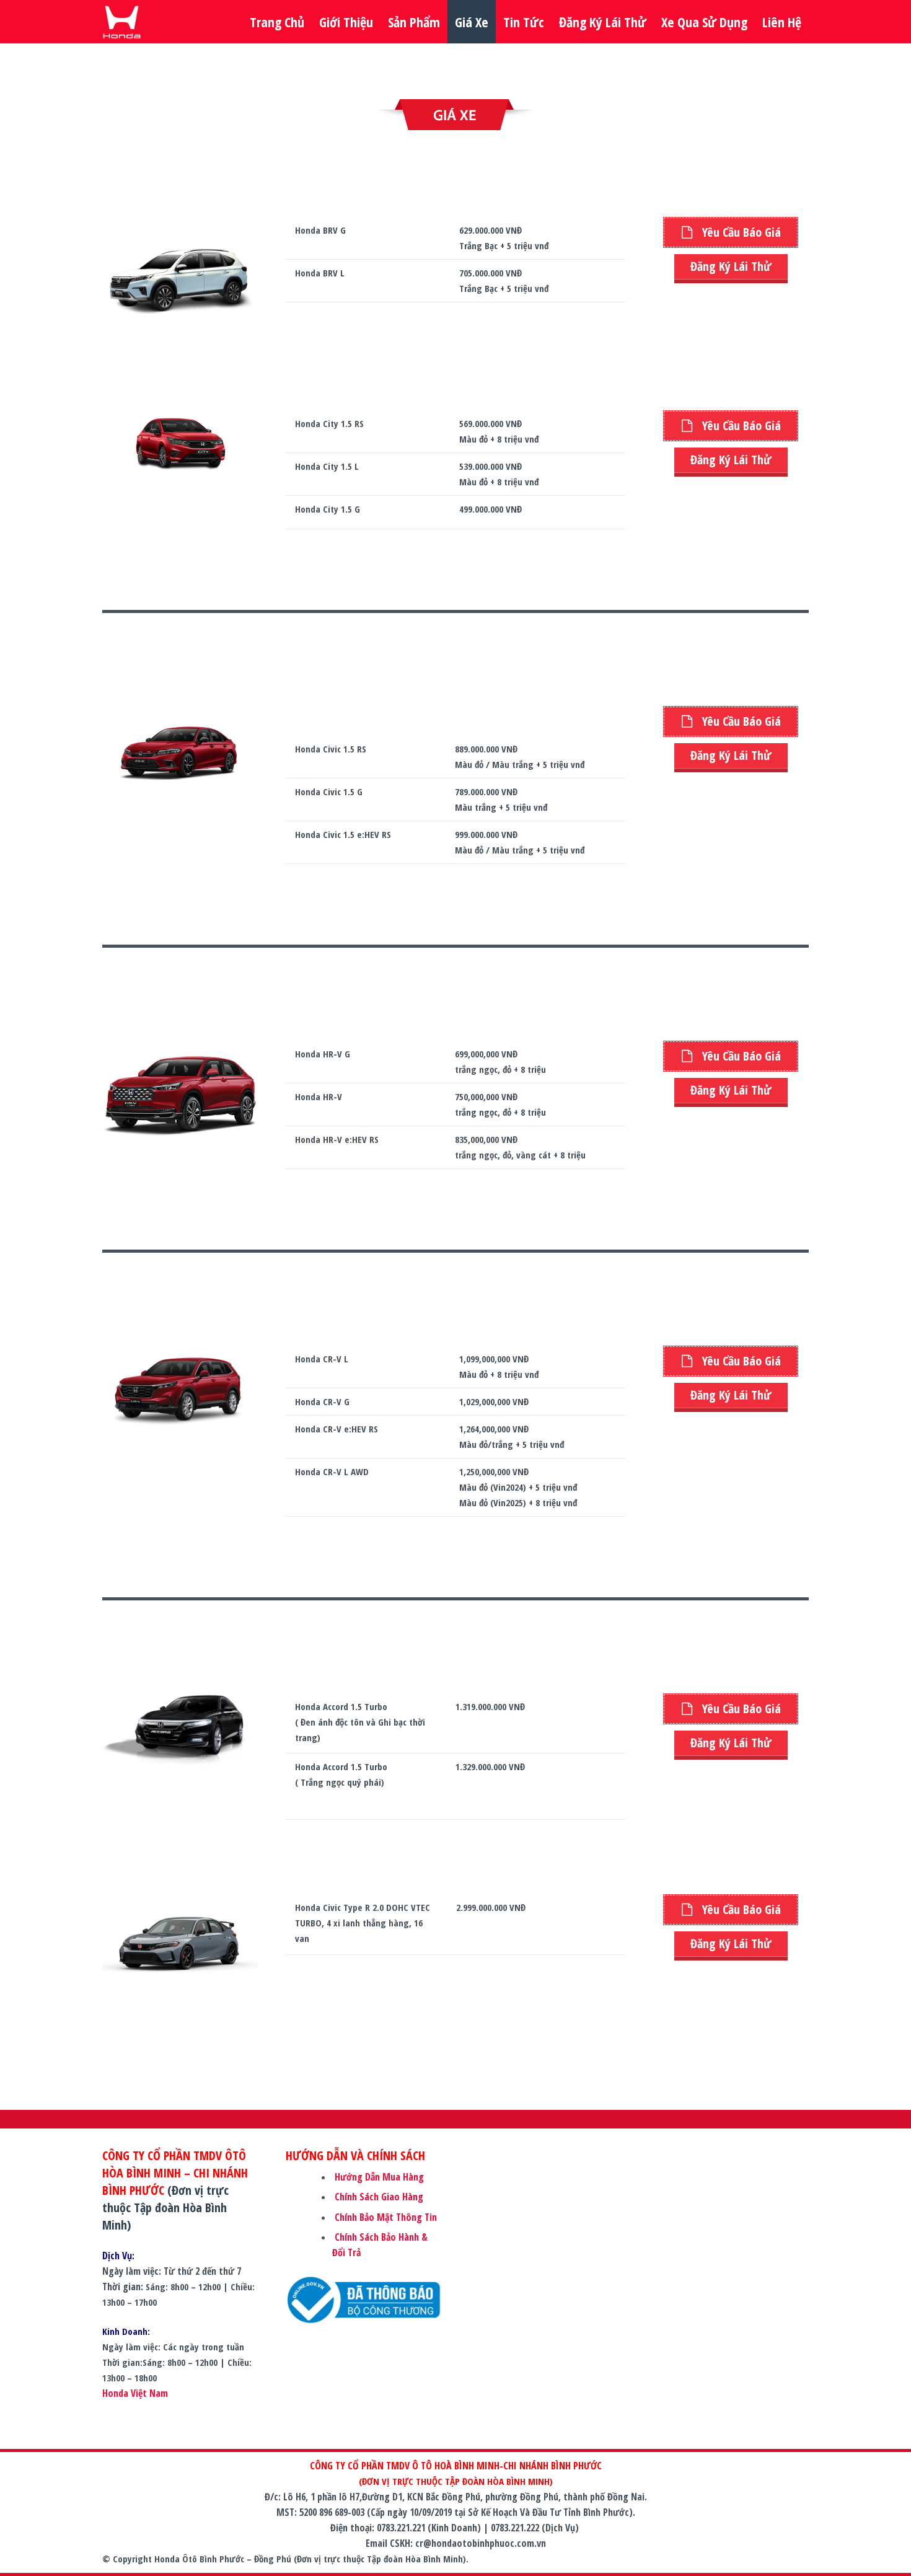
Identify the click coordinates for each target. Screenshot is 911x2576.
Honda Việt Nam (135, 2393)
